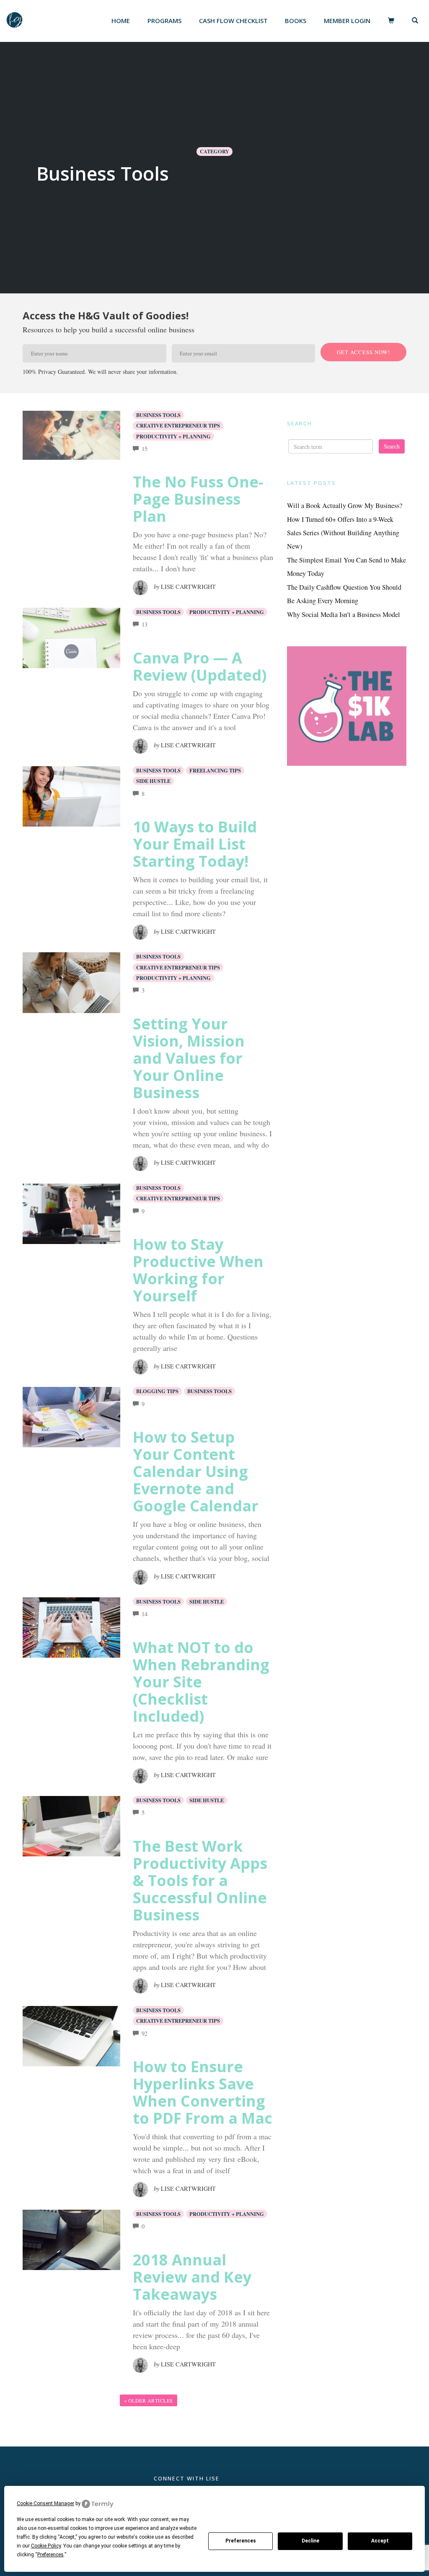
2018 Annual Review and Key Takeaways (192, 2277)
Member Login (347, 21)
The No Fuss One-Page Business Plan (198, 499)
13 (145, 624)
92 (145, 2033)
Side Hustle (153, 781)
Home (121, 21)
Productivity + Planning (173, 436)
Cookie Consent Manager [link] (45, 2503)
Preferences (241, 2541)
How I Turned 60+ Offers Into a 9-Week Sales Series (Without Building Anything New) (343, 533)
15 (145, 449)
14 (145, 1614)
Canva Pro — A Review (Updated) (200, 666)
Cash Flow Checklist (233, 21)
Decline (310, 2541)
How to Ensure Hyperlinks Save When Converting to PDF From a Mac (203, 2092)
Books (296, 21)
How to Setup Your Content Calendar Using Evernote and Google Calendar (196, 1471)
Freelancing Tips (215, 770)
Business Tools (158, 415)
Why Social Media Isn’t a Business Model (344, 614)
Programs (164, 21)
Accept (380, 2541)
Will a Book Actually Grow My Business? (345, 505)
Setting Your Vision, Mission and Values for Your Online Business (189, 1058)
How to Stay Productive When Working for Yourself (198, 1270)
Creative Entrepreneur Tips (178, 425)
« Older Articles (149, 2400)
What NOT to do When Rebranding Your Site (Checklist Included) (201, 1682)
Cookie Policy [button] (46, 2546)
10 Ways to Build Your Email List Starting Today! (195, 844)
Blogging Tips (157, 1391)
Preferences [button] (50, 2555)
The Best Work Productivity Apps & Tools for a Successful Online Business (200, 1880)
